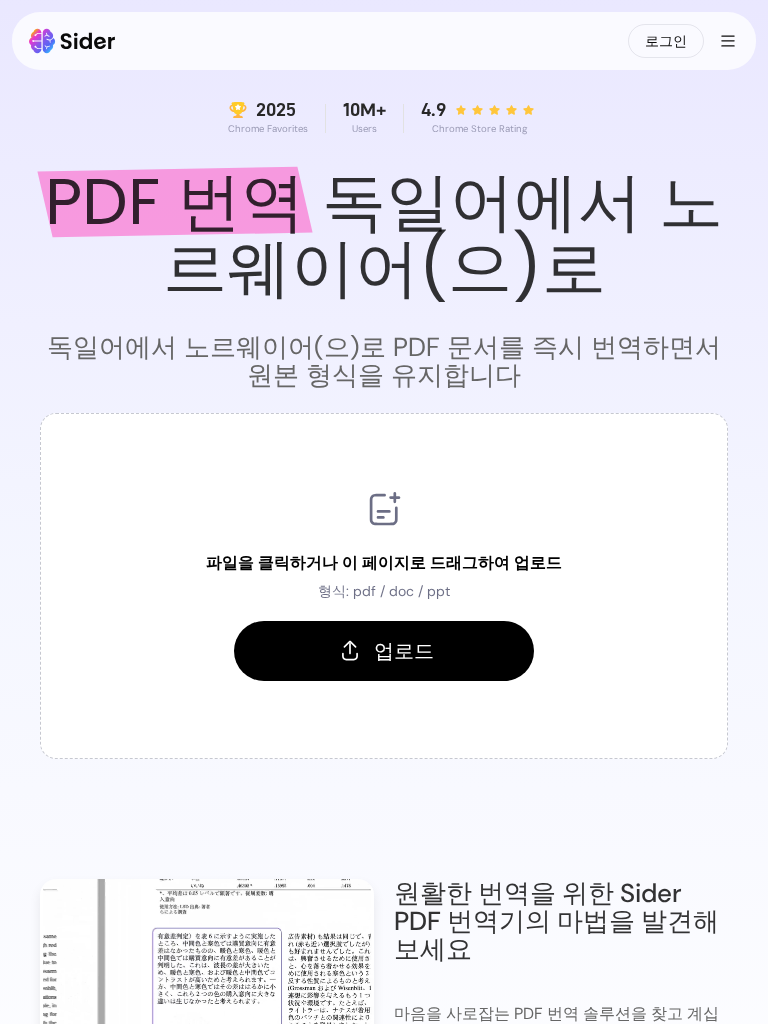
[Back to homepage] (72, 41)
